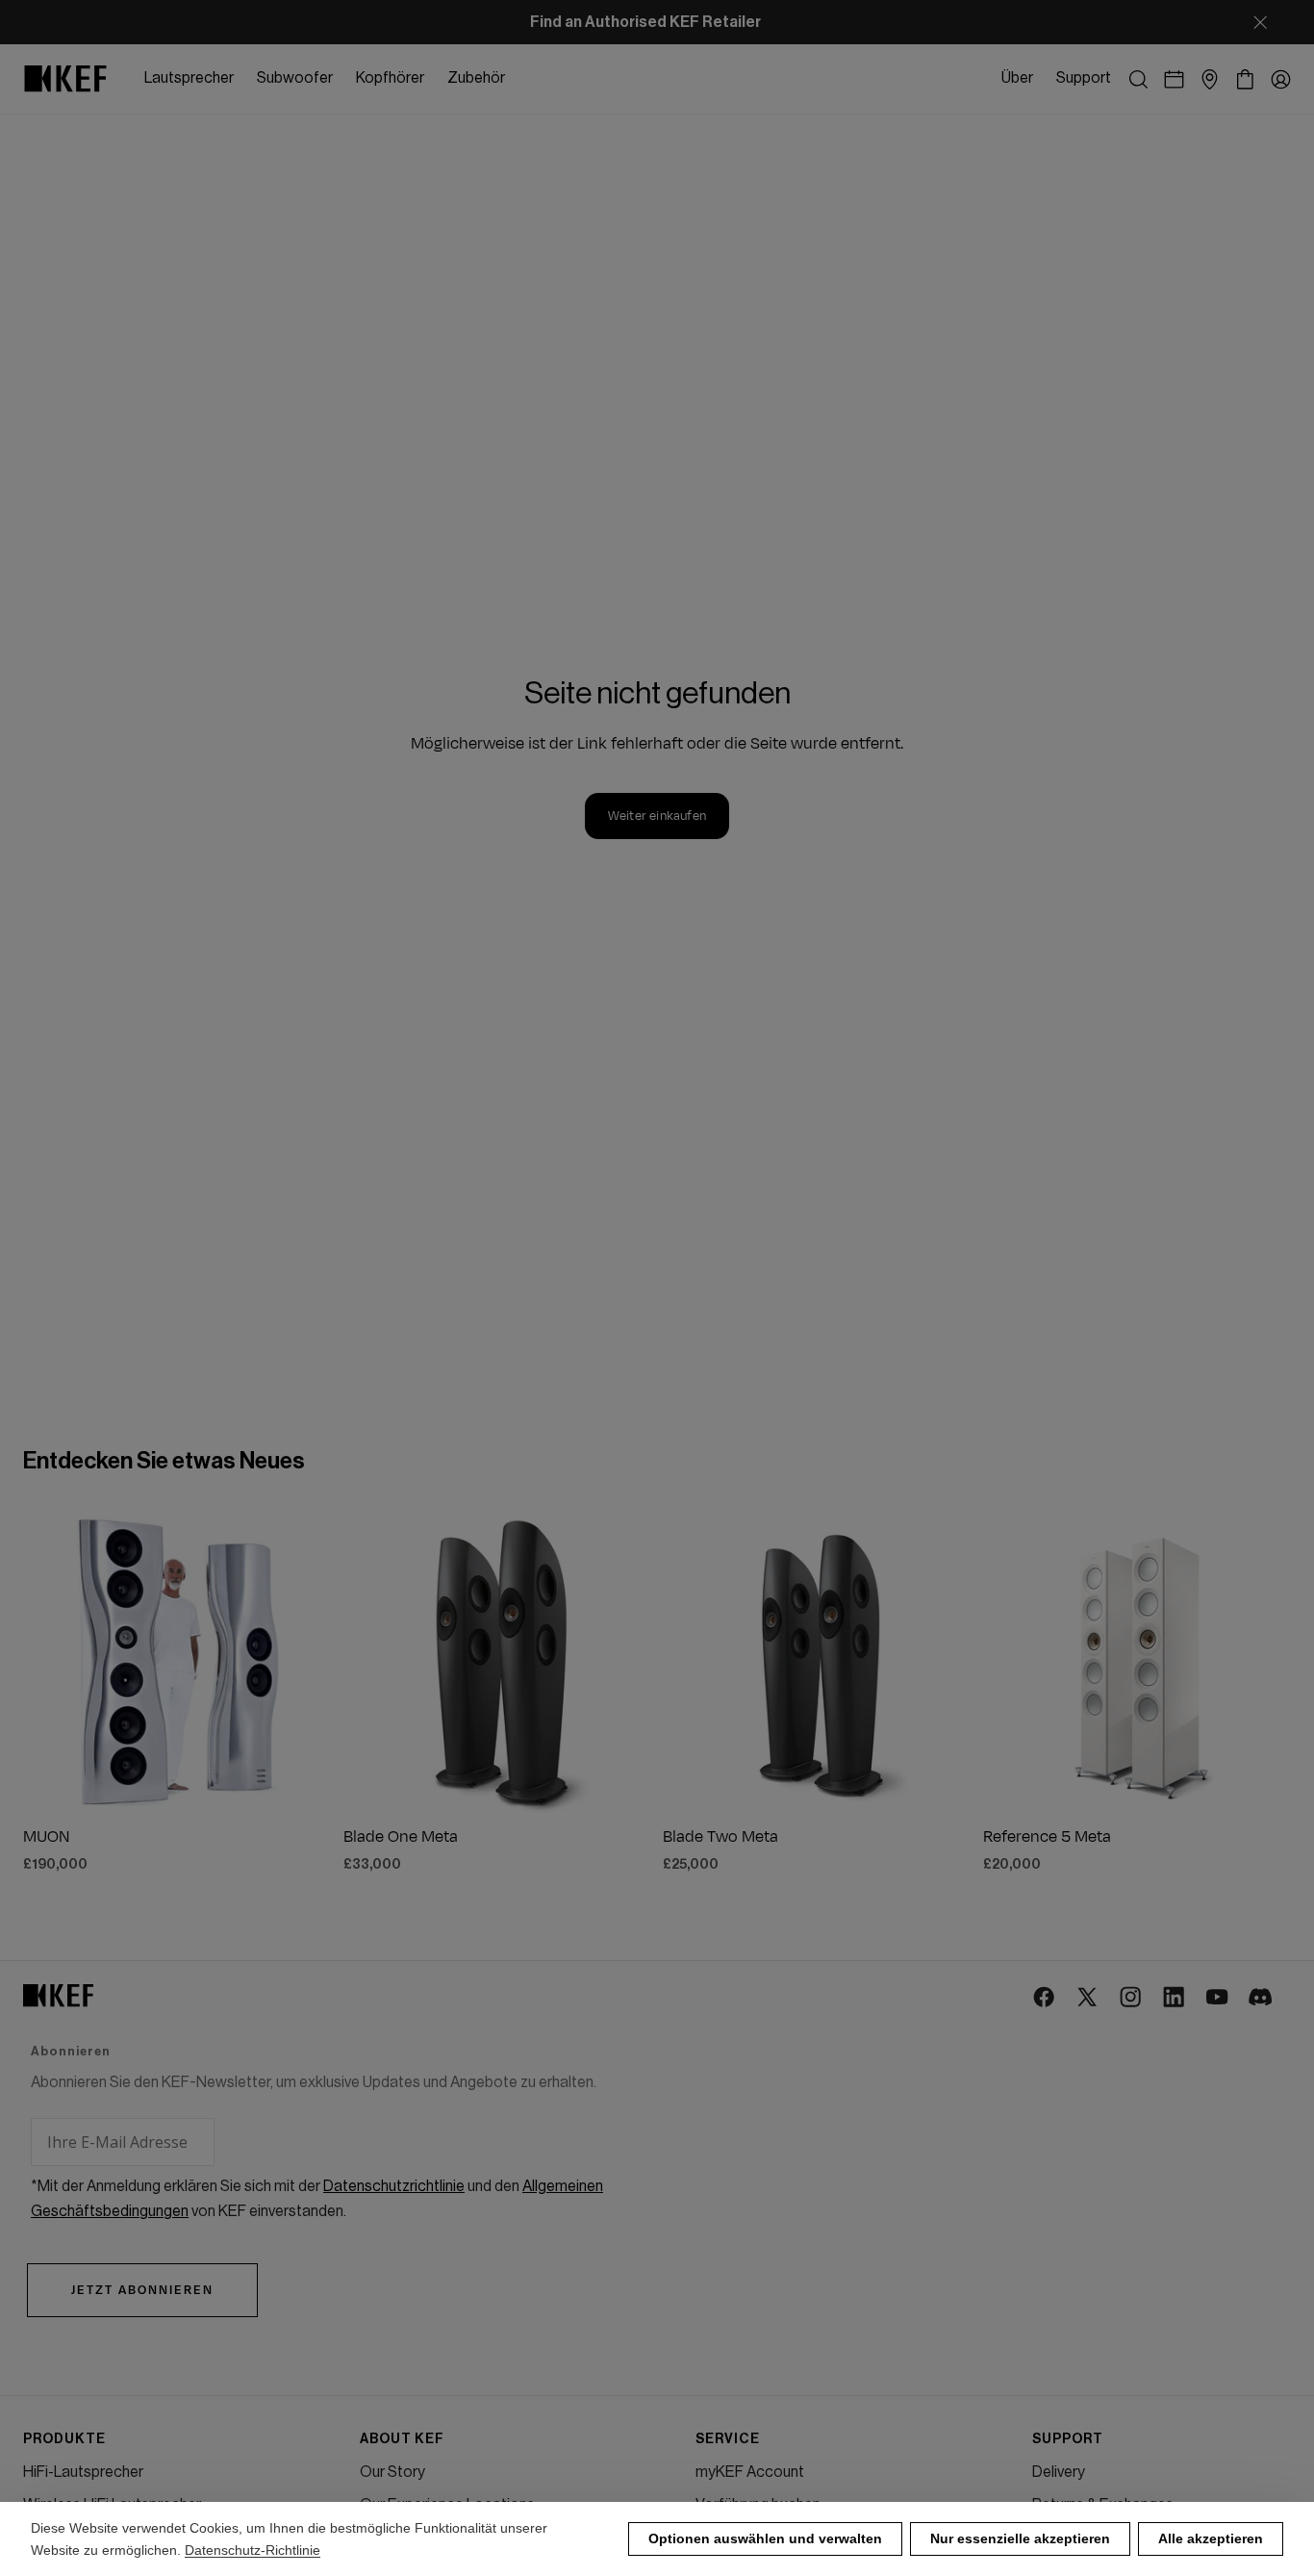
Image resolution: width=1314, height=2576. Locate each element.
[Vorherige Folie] (54, 1661)
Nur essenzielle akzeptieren (1020, 2538)
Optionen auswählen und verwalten (765, 2538)
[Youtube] (1218, 1998)
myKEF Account (750, 2472)
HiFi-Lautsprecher (83, 2472)
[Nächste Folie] (301, 1661)
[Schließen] (1260, 22)
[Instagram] (1132, 1998)
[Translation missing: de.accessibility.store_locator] (1210, 79)
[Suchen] (1138, 79)
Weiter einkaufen (657, 816)
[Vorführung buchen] (1174, 79)
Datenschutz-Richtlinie (253, 2550)
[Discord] (1262, 1998)
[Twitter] (1088, 1998)
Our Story (392, 2472)
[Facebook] (1045, 1998)
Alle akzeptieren (1211, 2538)
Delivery (1059, 2472)
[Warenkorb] (1245, 79)
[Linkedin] (1175, 1998)
